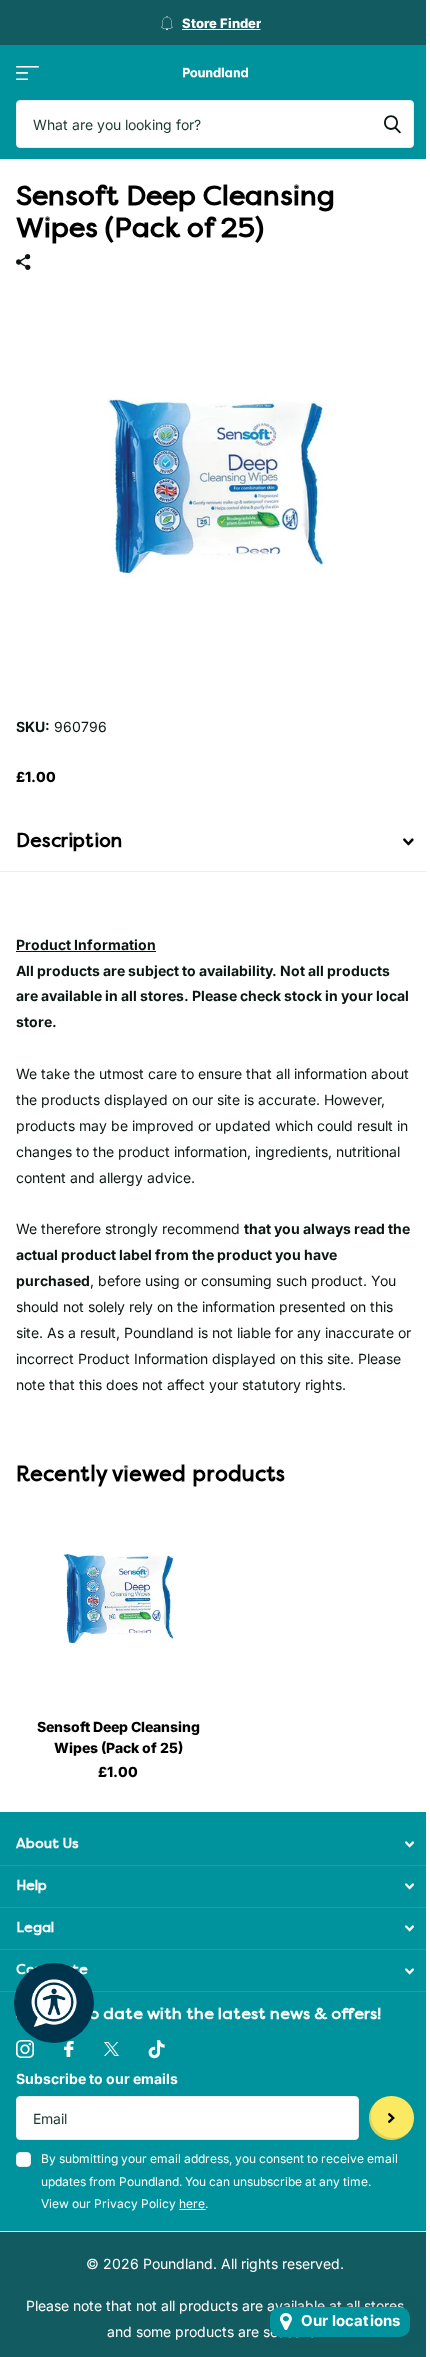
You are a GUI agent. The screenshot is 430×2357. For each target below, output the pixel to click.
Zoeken (392, 124)
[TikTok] (157, 2049)
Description (69, 841)
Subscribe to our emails (97, 2078)
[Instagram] (25, 2049)
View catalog (27, 72)
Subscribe (391, 2118)
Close (215, 1844)
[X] (111, 2049)
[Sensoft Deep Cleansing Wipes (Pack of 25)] (118, 1600)
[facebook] (69, 2049)
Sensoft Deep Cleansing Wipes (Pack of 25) (118, 1737)
